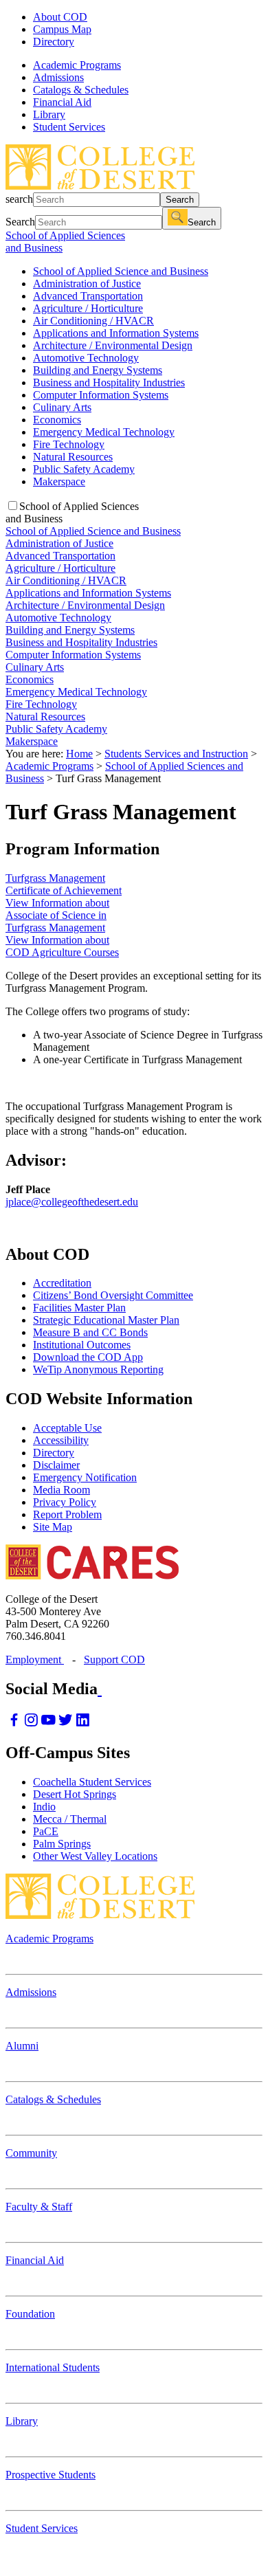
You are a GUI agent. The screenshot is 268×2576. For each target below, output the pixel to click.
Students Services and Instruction (176, 754)
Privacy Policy (65, 1502)
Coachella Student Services (92, 1782)
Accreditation (62, 1283)
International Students (53, 2367)
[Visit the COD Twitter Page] (66, 1723)
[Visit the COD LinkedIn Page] (83, 1723)
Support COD (114, 1659)
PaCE (46, 1831)
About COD (60, 17)
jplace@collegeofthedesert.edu (72, 1202)
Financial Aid (35, 2260)
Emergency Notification (85, 1477)
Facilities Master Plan (79, 1308)
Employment (35, 1659)
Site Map (53, 1527)
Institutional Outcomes (82, 1345)
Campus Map (62, 29)
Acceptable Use (67, 1428)
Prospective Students (51, 2475)
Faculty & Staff (39, 2207)
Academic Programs (49, 766)
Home (79, 754)
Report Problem (67, 1514)
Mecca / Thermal (70, 1819)
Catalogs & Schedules (53, 2099)
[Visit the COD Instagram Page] (31, 1723)
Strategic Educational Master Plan (106, 1320)
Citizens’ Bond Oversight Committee (113, 1295)
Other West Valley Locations (95, 1856)
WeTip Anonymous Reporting (98, 1369)
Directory (54, 42)
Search (180, 200)
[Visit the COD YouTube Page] (48, 1723)
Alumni (22, 2046)
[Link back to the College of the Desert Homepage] (100, 186)
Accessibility (61, 1440)
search (19, 199)
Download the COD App (88, 1357)
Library (22, 2421)
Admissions (31, 1992)
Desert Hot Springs (75, 1794)
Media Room (62, 1490)
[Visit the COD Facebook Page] (14, 1723)
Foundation (30, 2314)
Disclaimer (56, 1465)
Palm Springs (62, 1844)
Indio (44, 1807)
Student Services (42, 2528)
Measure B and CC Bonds (90, 1332)
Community (31, 2153)
